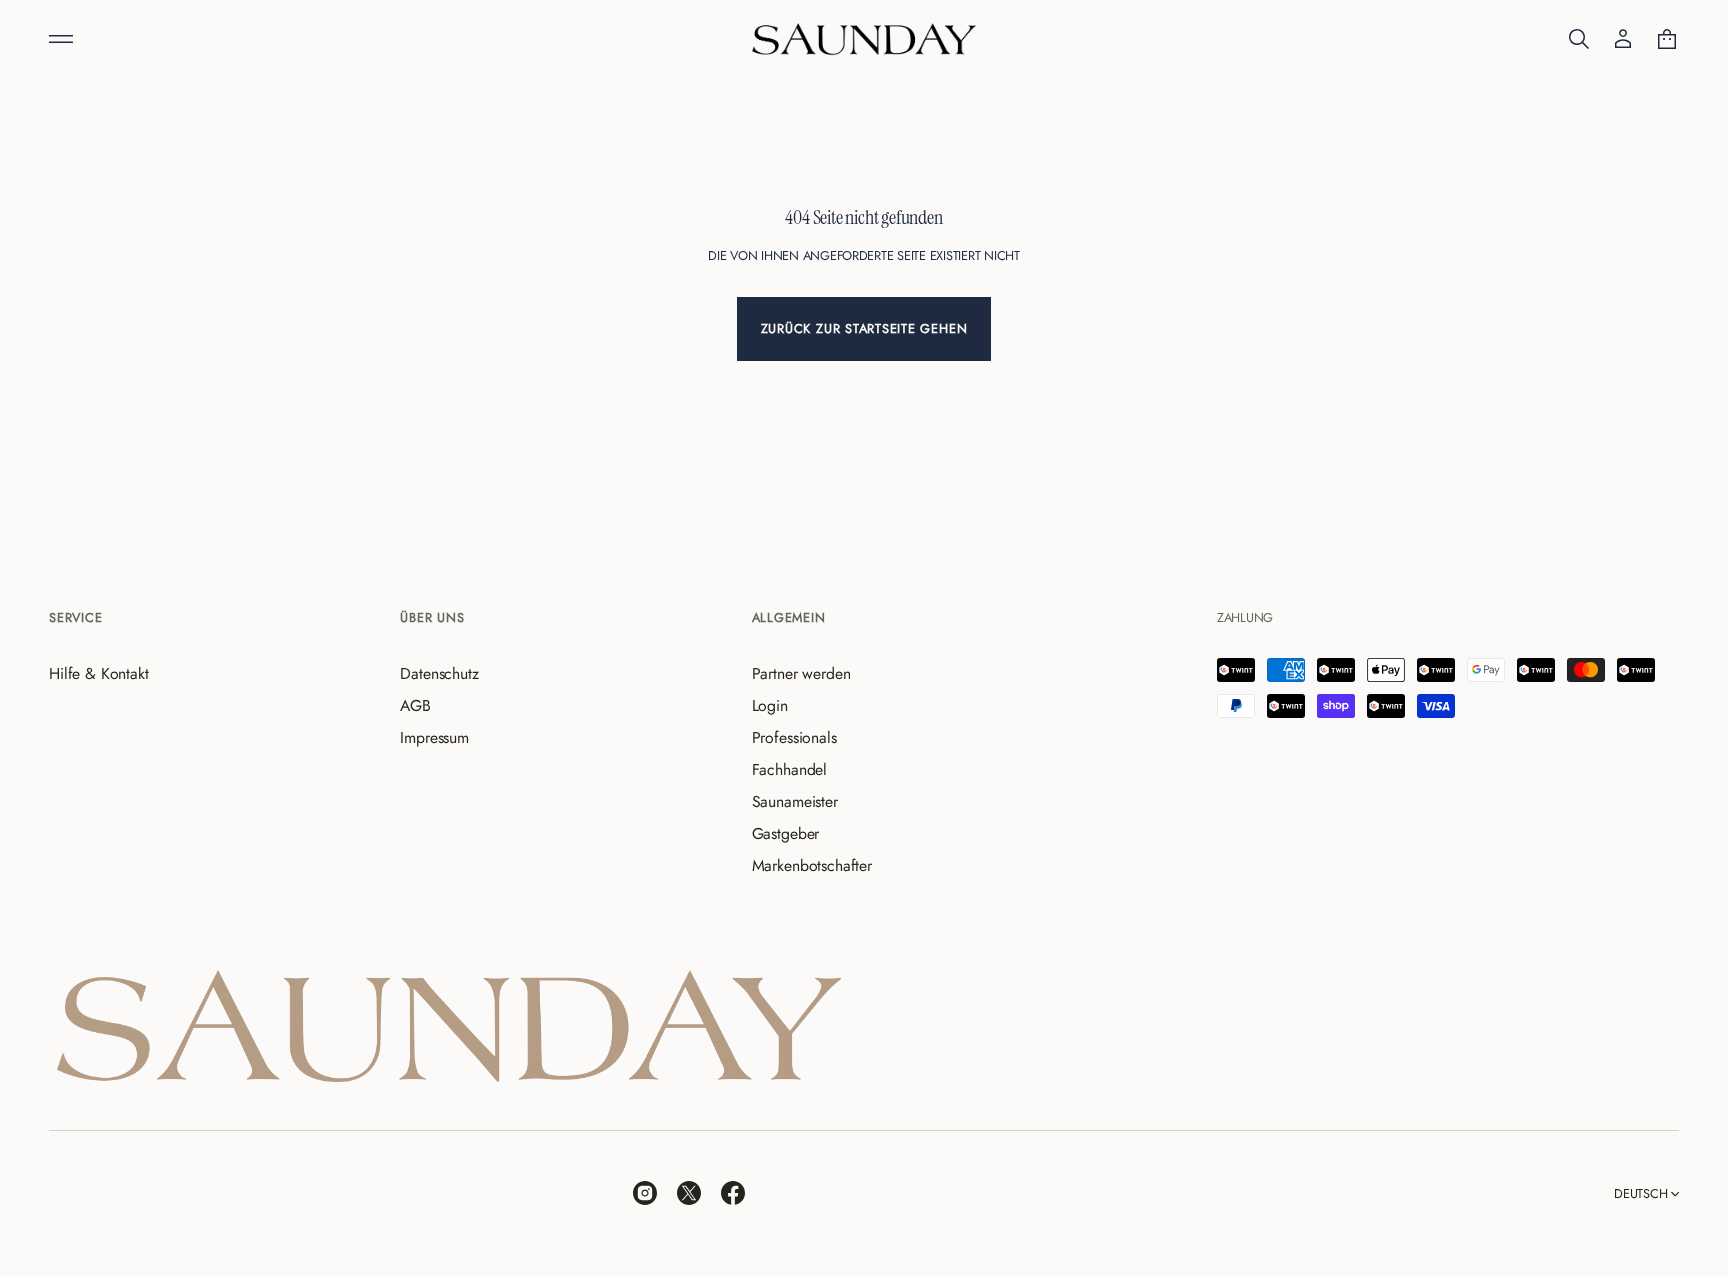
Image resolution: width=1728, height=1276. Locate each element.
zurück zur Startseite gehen (864, 328)
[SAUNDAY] (864, 39)
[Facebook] (733, 1193)
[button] (1579, 39)
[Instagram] (645, 1193)
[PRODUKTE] (61, 39)
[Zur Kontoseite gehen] (1623, 39)
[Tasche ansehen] (1667, 39)
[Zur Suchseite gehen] (1579, 39)
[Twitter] (689, 1193)
